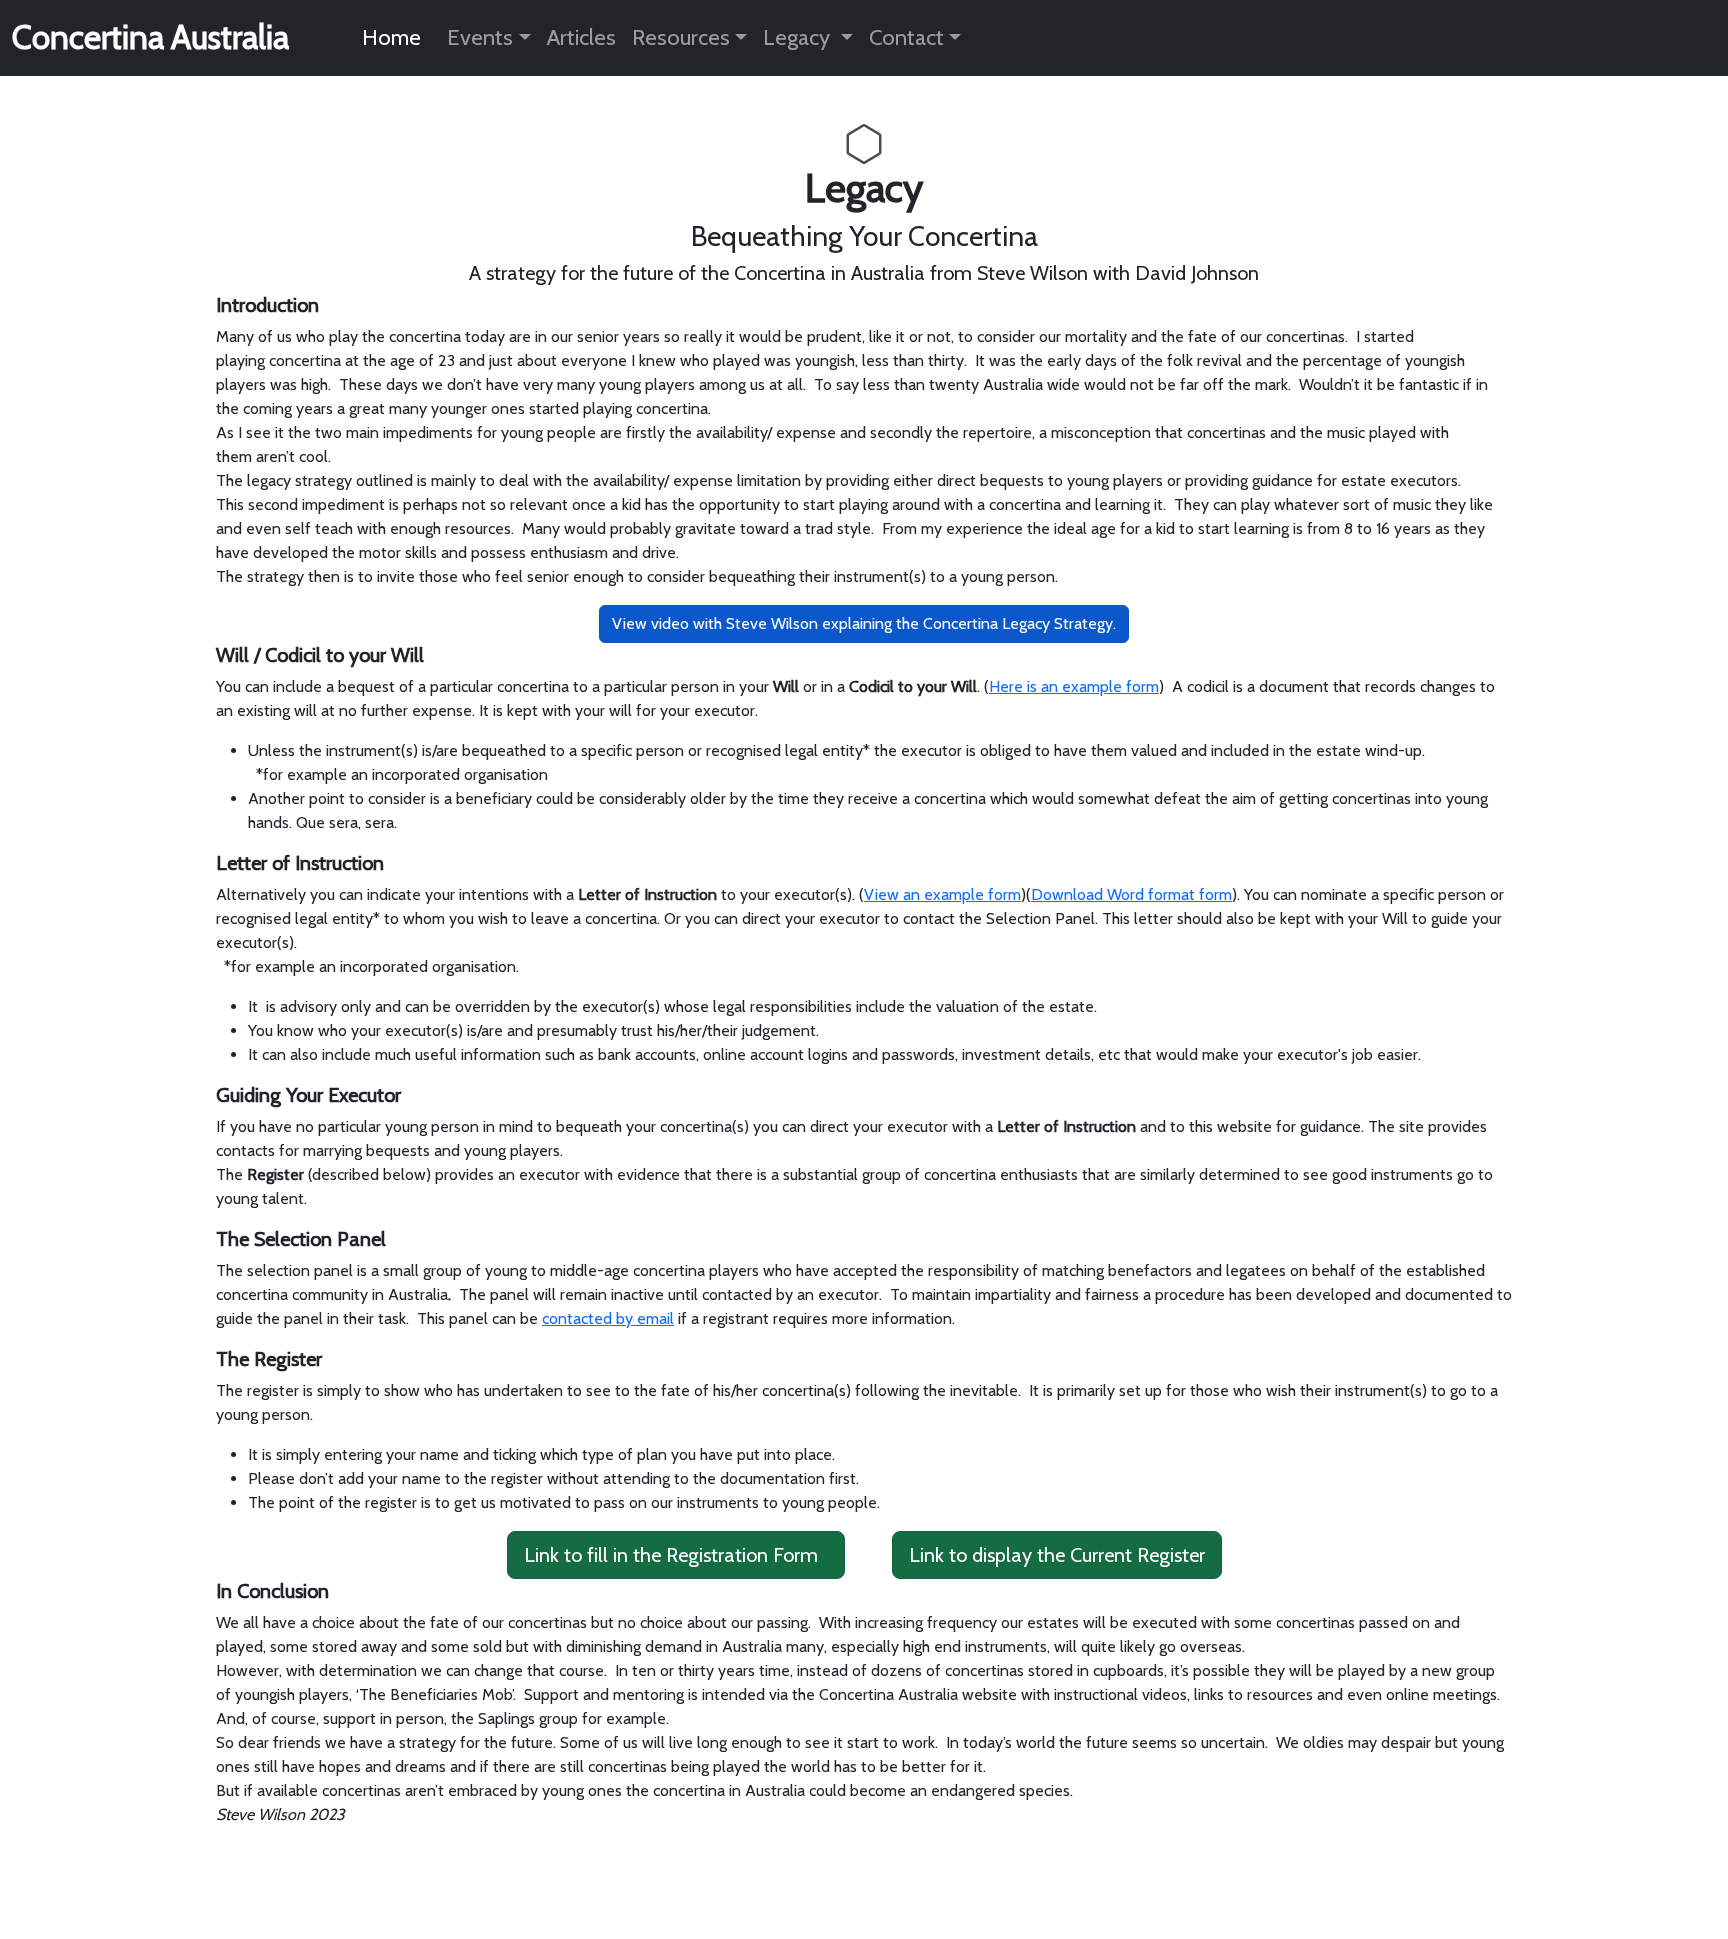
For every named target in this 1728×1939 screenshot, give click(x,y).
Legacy (799, 37)
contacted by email (608, 1318)
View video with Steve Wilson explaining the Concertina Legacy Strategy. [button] (864, 623)
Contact (906, 37)
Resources (681, 37)
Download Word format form (1131, 894)
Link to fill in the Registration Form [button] (671, 1555)
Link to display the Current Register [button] (1057, 1555)
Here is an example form (1074, 686)
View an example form (942, 894)
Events (480, 37)
